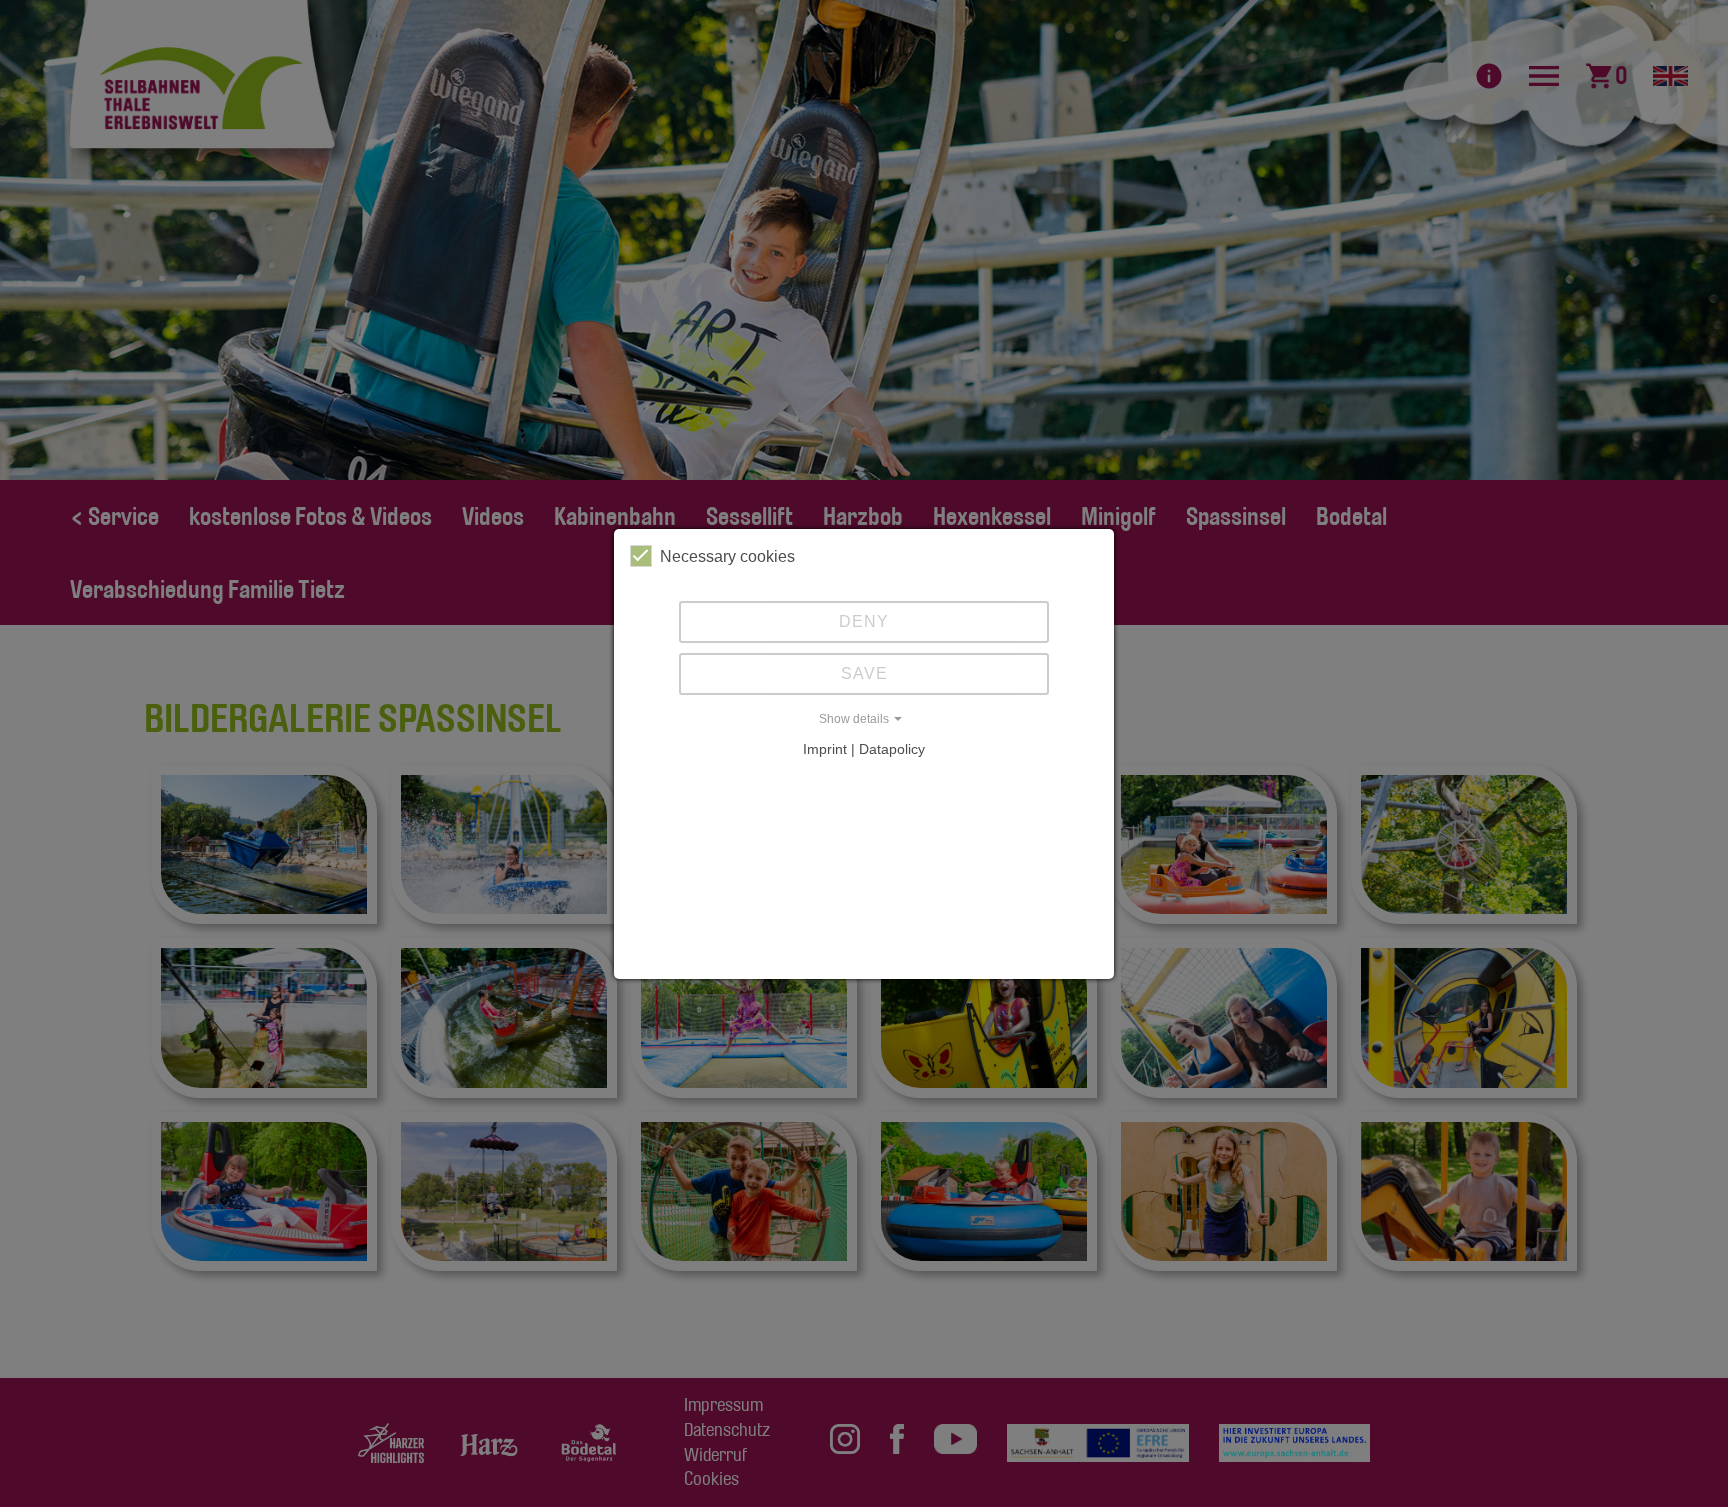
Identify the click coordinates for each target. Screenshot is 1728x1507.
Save (864, 673)
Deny (864, 621)
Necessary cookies (727, 556)
